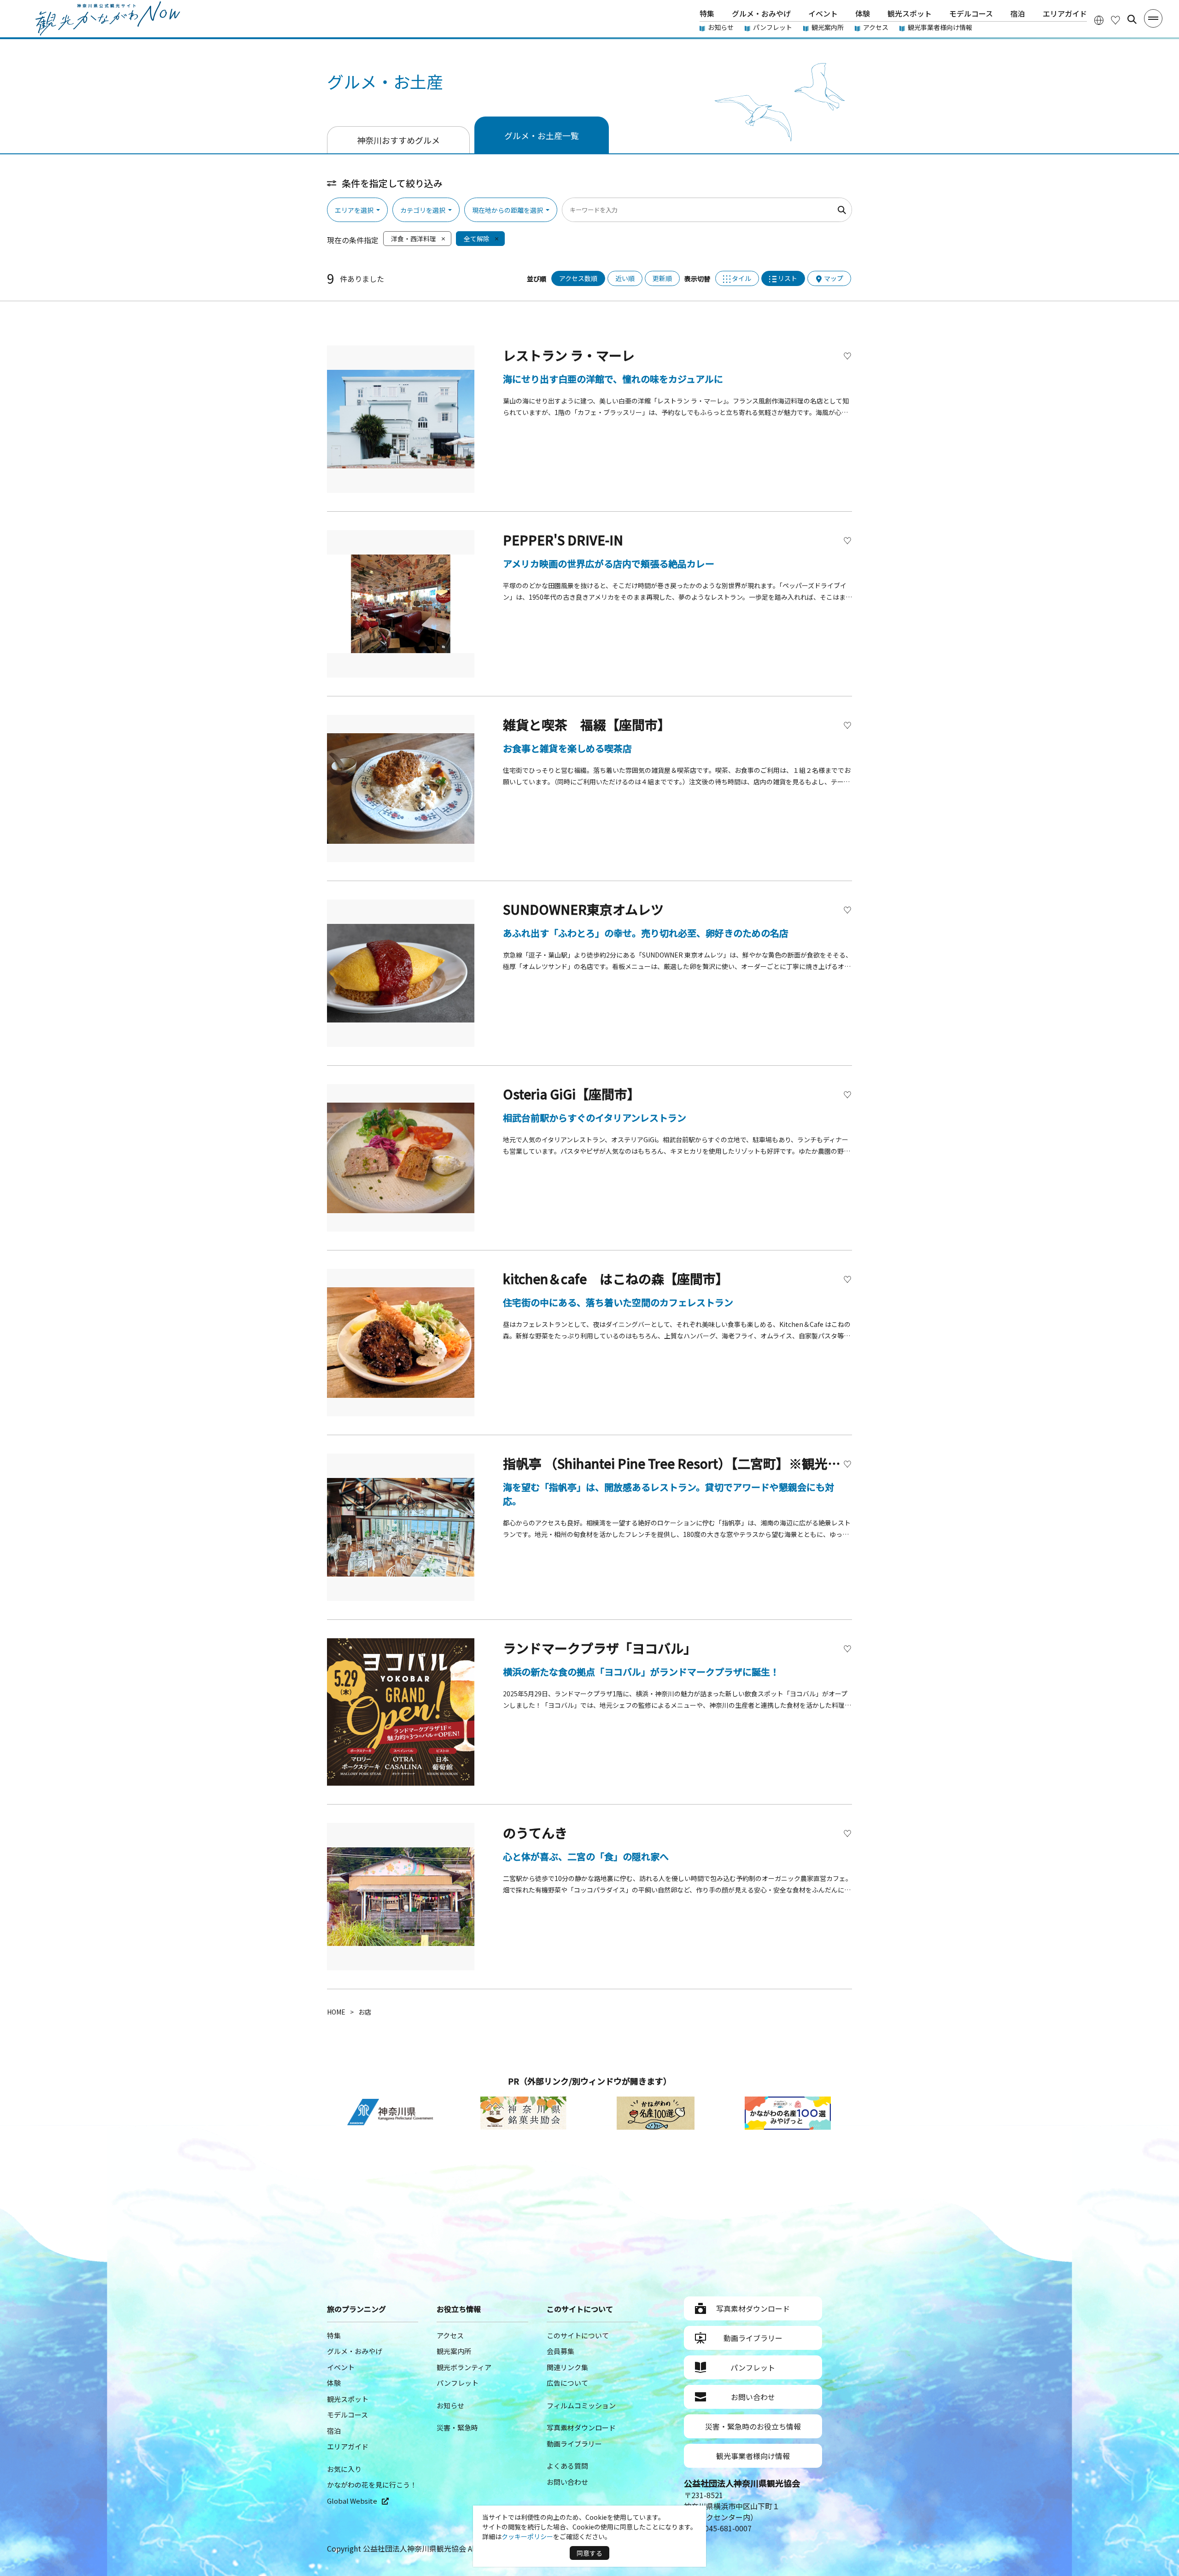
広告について (567, 2383)
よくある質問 (567, 2466)
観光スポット (910, 13)
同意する (589, 2553)
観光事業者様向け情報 (940, 27)
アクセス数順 (578, 278)
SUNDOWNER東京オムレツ (583, 909)
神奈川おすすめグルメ (398, 140)
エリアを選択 (354, 210)
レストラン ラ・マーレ (569, 355)
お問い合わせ (567, 2482)
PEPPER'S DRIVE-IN (563, 540)
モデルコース (971, 13)
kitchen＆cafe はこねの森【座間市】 (616, 1279)
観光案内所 (828, 27)
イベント (823, 13)
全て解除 (477, 239)
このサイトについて (578, 2335)
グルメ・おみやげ (761, 13)
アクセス (876, 27)
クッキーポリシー (527, 2536)
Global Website (352, 2501)
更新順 (662, 278)
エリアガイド (1065, 13)
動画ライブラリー (574, 2444)
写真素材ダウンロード (581, 2427)
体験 (863, 13)
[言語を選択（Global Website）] (1099, 20)
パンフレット (773, 27)
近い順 (625, 278)
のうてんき (535, 1833)
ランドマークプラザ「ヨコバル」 (600, 1648)
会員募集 (560, 2351)
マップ (834, 278)
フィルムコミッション (581, 2405)
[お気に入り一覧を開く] (1115, 20)
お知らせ (721, 27)
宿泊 (1018, 13)
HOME (336, 2012)
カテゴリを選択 (423, 210)
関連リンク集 (567, 2367)
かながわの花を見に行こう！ (372, 2485)
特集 (707, 13)
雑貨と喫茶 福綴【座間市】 (587, 724)
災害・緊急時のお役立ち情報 (753, 2426)
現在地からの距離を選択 (508, 210)
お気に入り (344, 2469)
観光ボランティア (464, 2367)
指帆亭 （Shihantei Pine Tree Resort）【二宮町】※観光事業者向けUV (706, 1463)
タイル (741, 278)
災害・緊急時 (457, 2427)
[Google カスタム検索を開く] (1132, 19)
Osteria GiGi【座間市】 (572, 1094)
